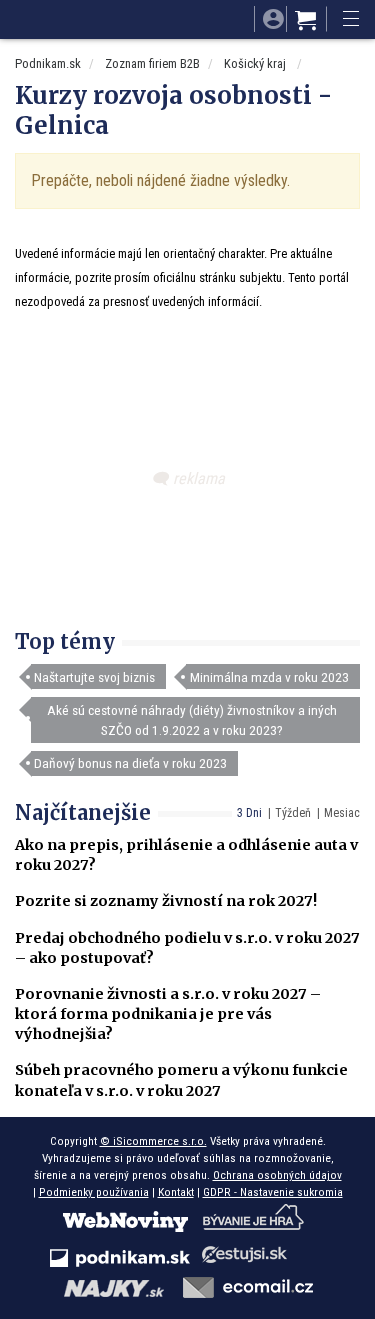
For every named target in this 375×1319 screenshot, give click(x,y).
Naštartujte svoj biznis (94, 677)
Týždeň (293, 813)
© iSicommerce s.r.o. (153, 1141)
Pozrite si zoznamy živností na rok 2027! (166, 901)
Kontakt (176, 1192)
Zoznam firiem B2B (152, 63)
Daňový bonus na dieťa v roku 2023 (130, 763)
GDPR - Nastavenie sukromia (273, 1192)
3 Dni (249, 813)
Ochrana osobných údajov (277, 1175)
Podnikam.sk (48, 63)
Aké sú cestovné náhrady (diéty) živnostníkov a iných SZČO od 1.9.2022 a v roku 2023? (192, 720)
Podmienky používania (94, 1192)
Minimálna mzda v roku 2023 (269, 677)
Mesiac (342, 813)
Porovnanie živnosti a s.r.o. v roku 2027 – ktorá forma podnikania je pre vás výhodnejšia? (168, 1014)
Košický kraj (256, 63)
